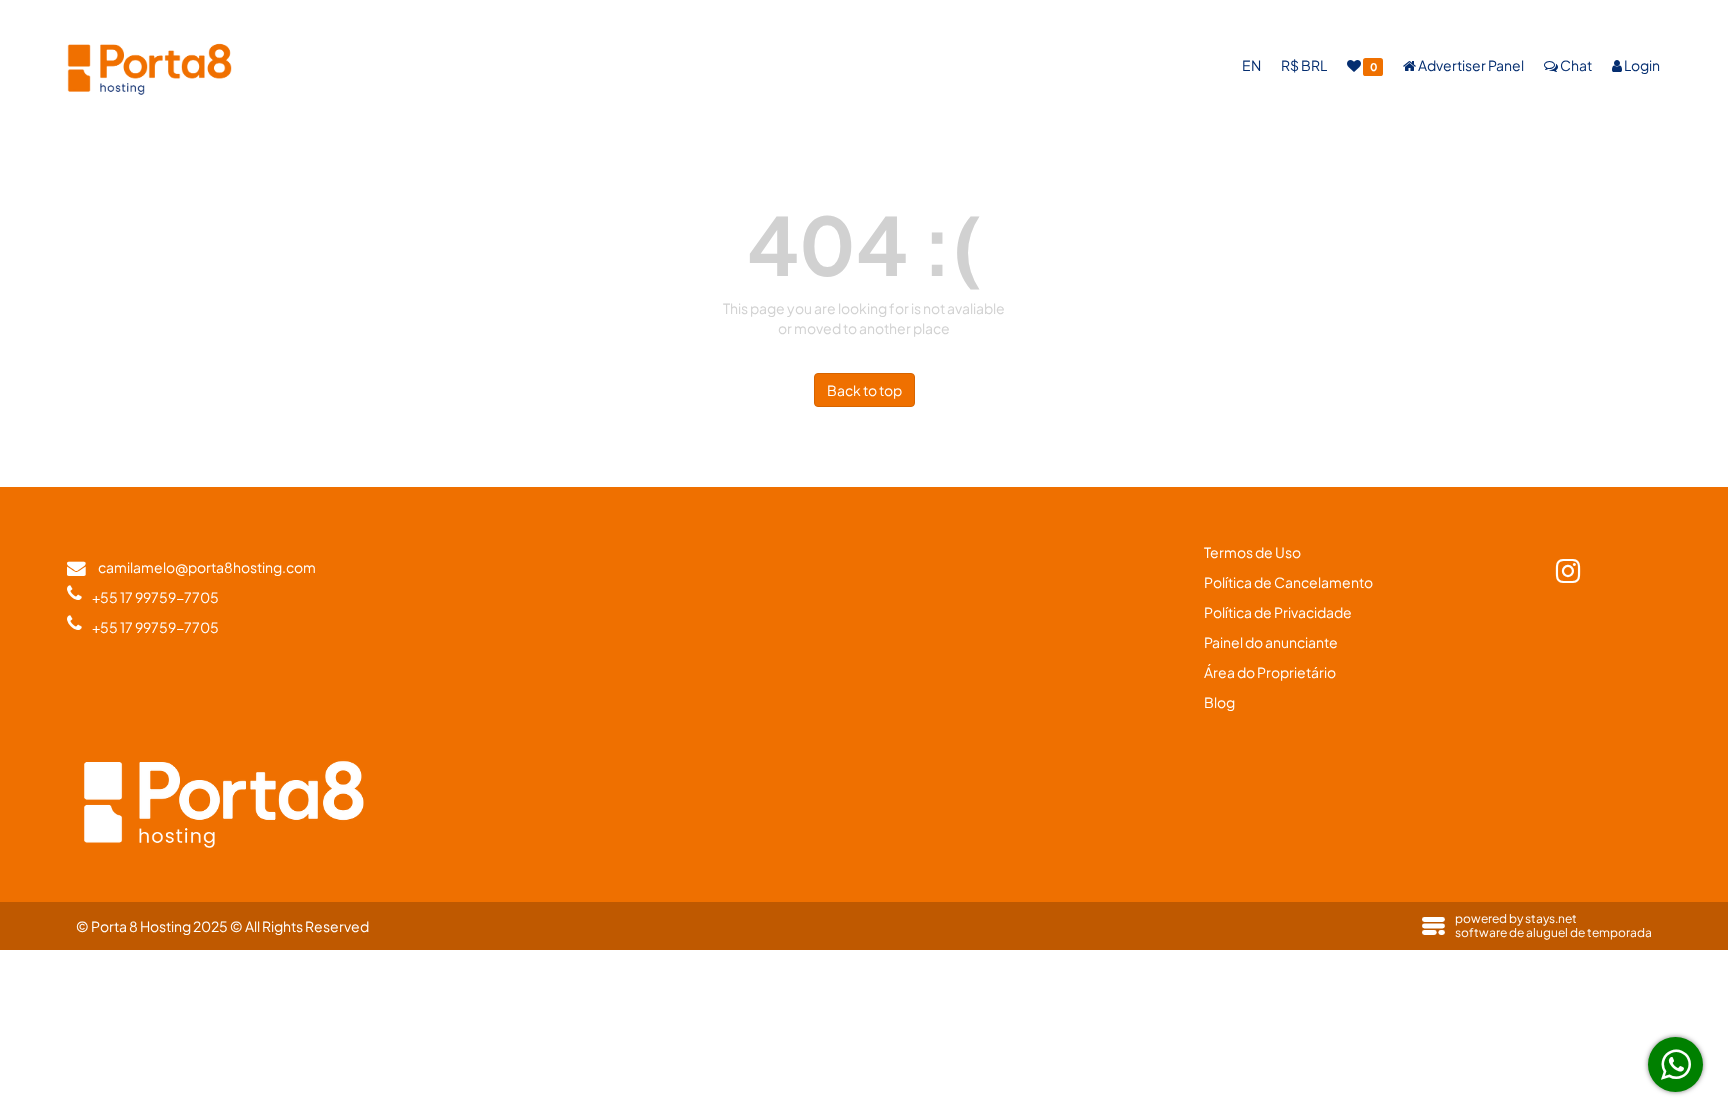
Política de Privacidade (1278, 612)
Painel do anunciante (1271, 642)
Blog (1219, 702)
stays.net (1551, 918)
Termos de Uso (1252, 552)
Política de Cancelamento (1288, 582)
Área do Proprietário (1270, 672)
